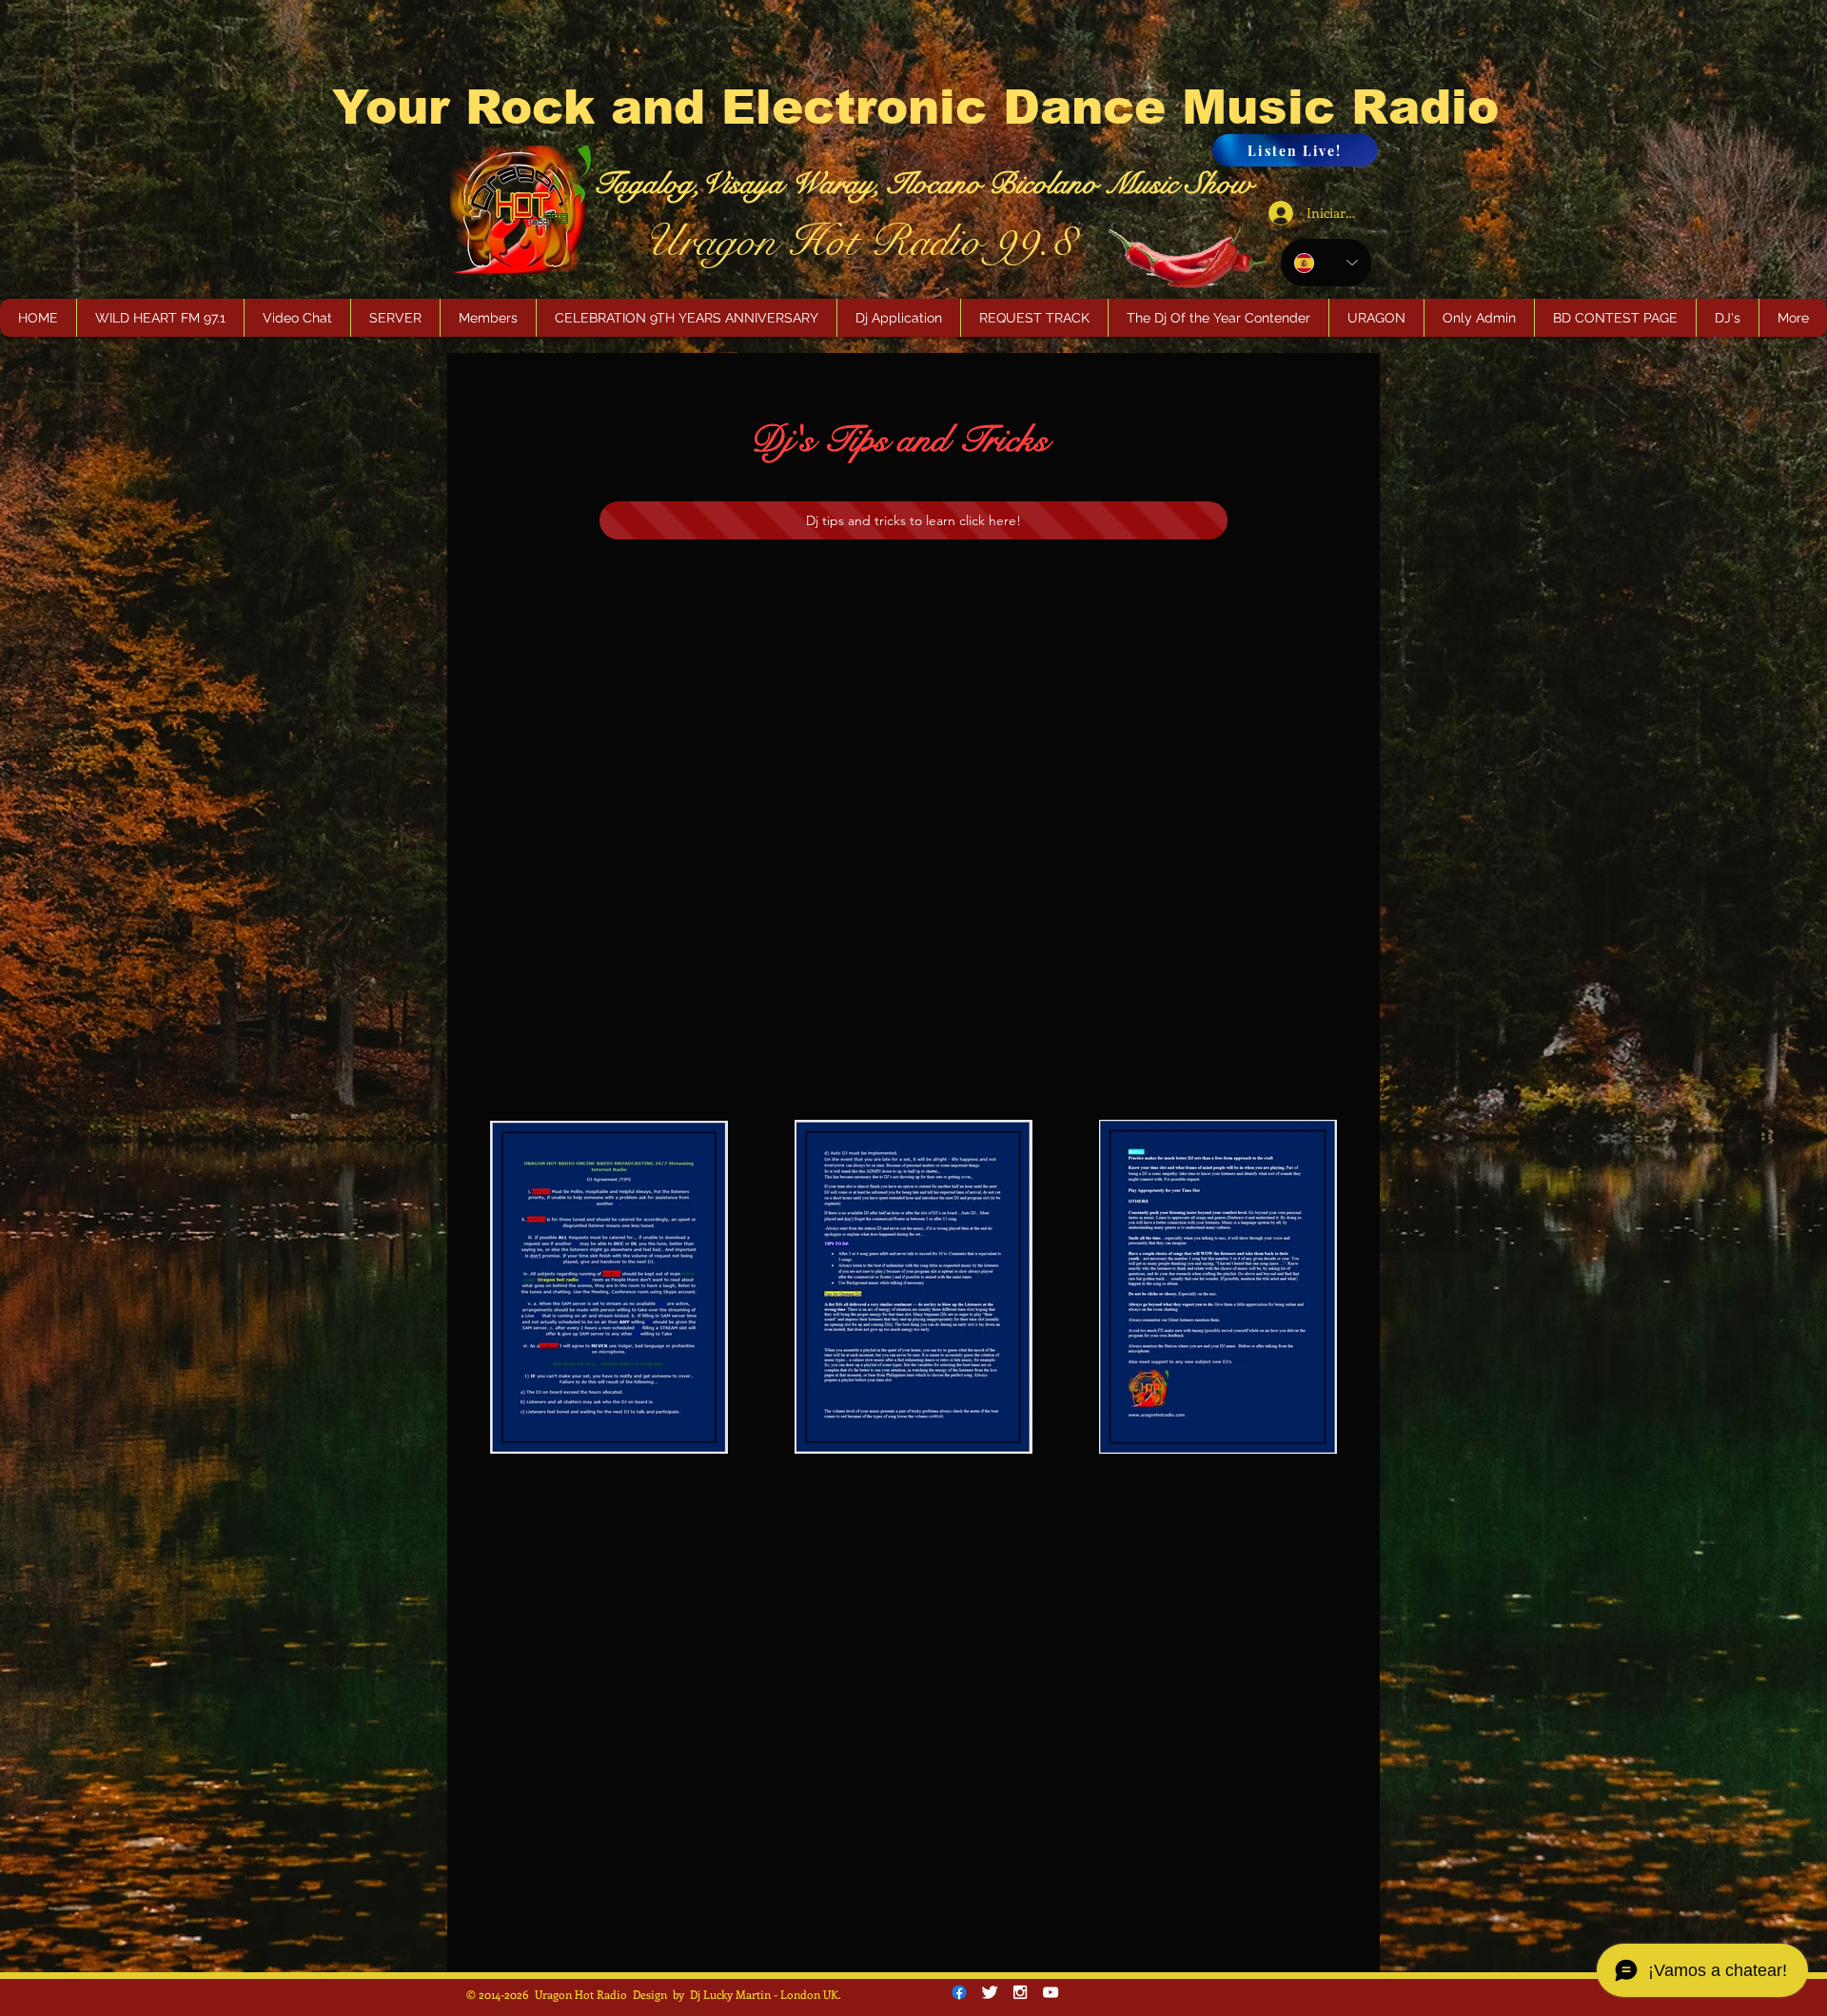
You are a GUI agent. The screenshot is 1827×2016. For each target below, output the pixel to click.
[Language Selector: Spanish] (1326, 263)
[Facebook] (959, 1992)
